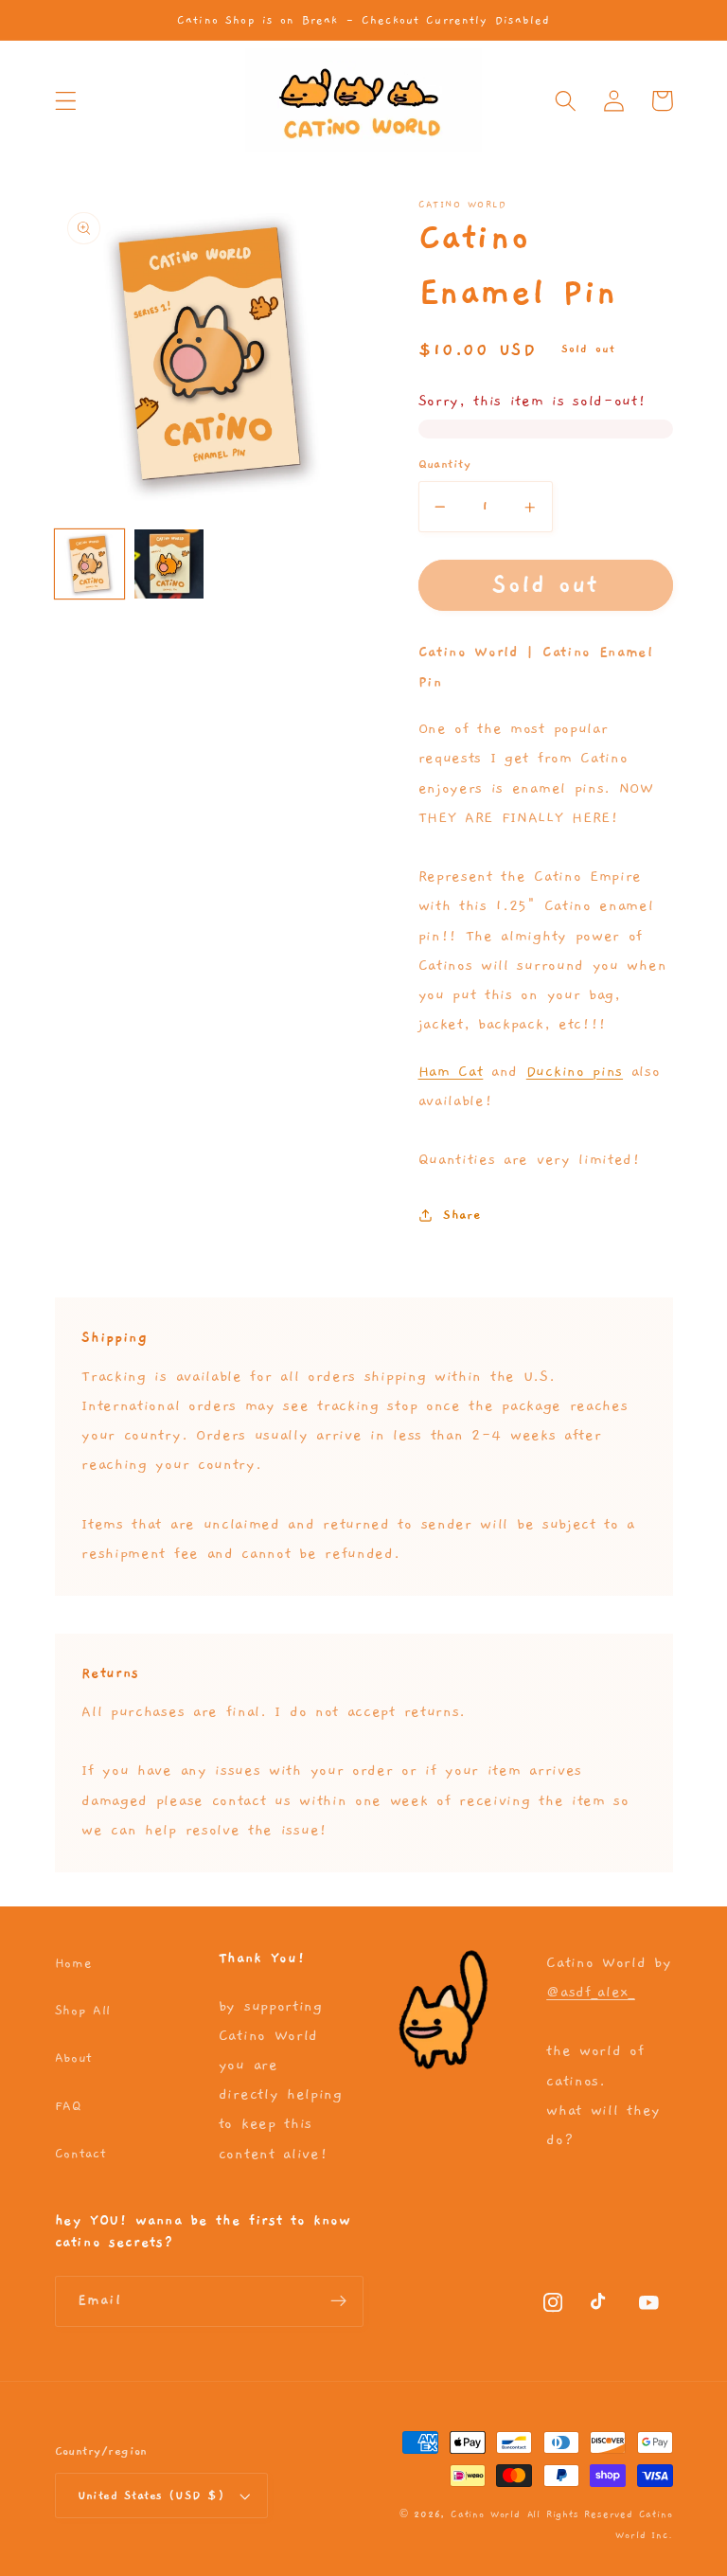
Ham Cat (451, 1071)
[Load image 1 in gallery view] (89, 564)
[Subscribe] (338, 2301)
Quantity (445, 465)
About (74, 2058)
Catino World (486, 2514)
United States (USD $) (151, 2496)
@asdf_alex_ (591, 1992)
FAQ (68, 2106)
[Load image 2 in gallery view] (169, 564)
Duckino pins (575, 1071)
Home (74, 1963)
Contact (81, 2154)
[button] (66, 101)
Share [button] (462, 1215)
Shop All (83, 2011)
